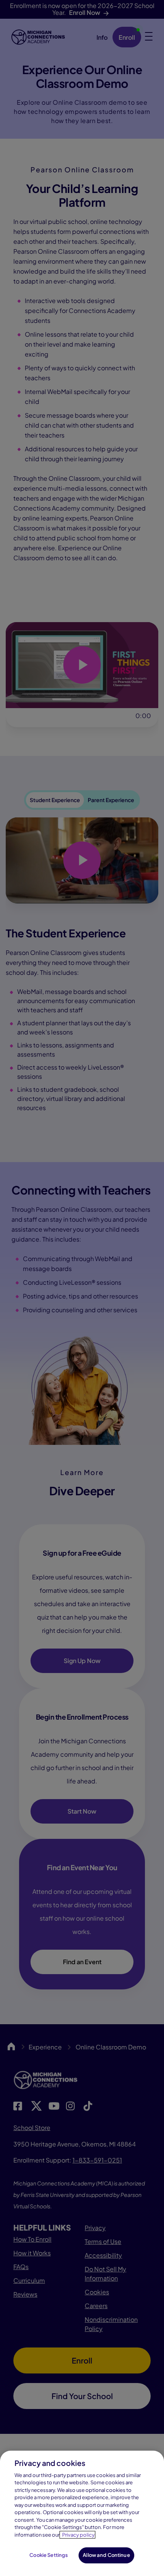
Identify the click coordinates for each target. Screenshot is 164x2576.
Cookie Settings (49, 2555)
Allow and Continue (106, 2555)
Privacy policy (78, 2535)
